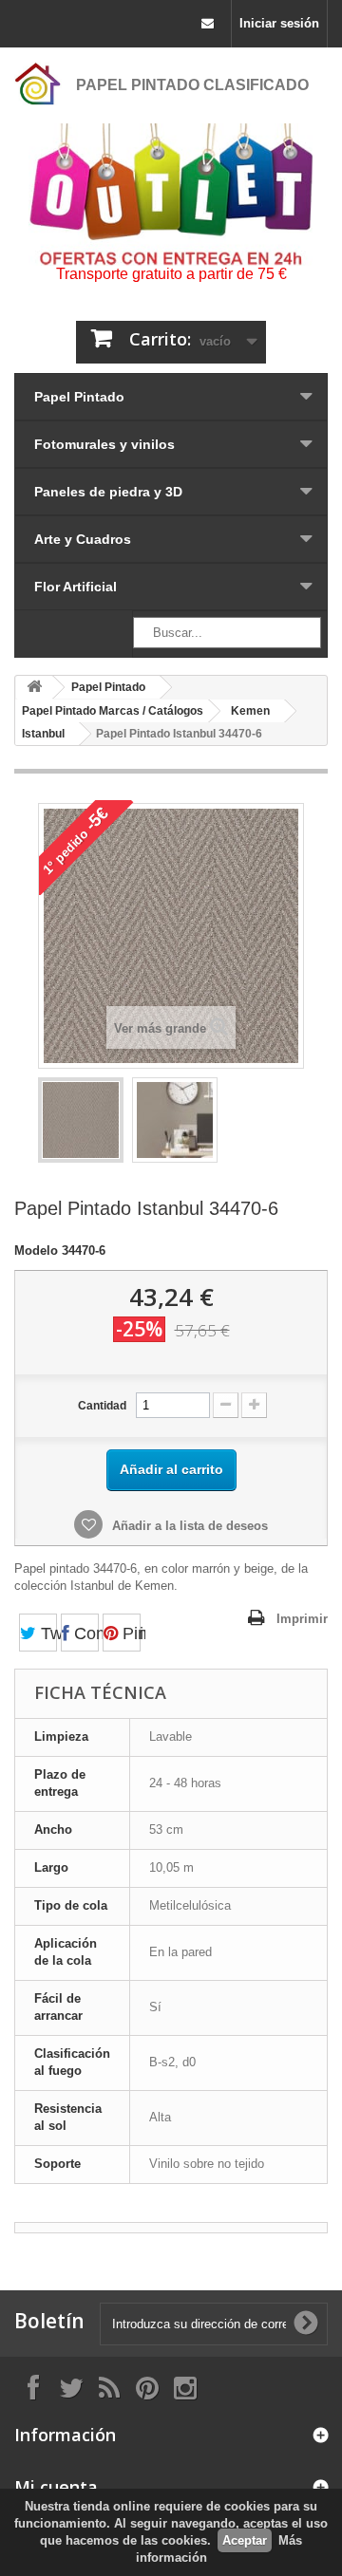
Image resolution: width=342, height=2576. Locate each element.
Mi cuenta (56, 2487)
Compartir (84, 1633)
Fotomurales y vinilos (104, 444)
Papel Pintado (79, 397)
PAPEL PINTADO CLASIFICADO (192, 85)
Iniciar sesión (279, 23)
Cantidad (102, 1406)
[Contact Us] (208, 24)
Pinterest (129, 1633)
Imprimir (302, 1619)
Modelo (36, 1251)
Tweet (47, 1633)
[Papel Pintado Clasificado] (38, 84)
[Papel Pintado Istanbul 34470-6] (81, 1120)
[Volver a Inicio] (34, 688)
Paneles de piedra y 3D (108, 492)
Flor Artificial (76, 587)
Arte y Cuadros (83, 539)
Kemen (250, 711)
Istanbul (43, 734)
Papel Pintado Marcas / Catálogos (113, 711)
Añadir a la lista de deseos (188, 1526)
